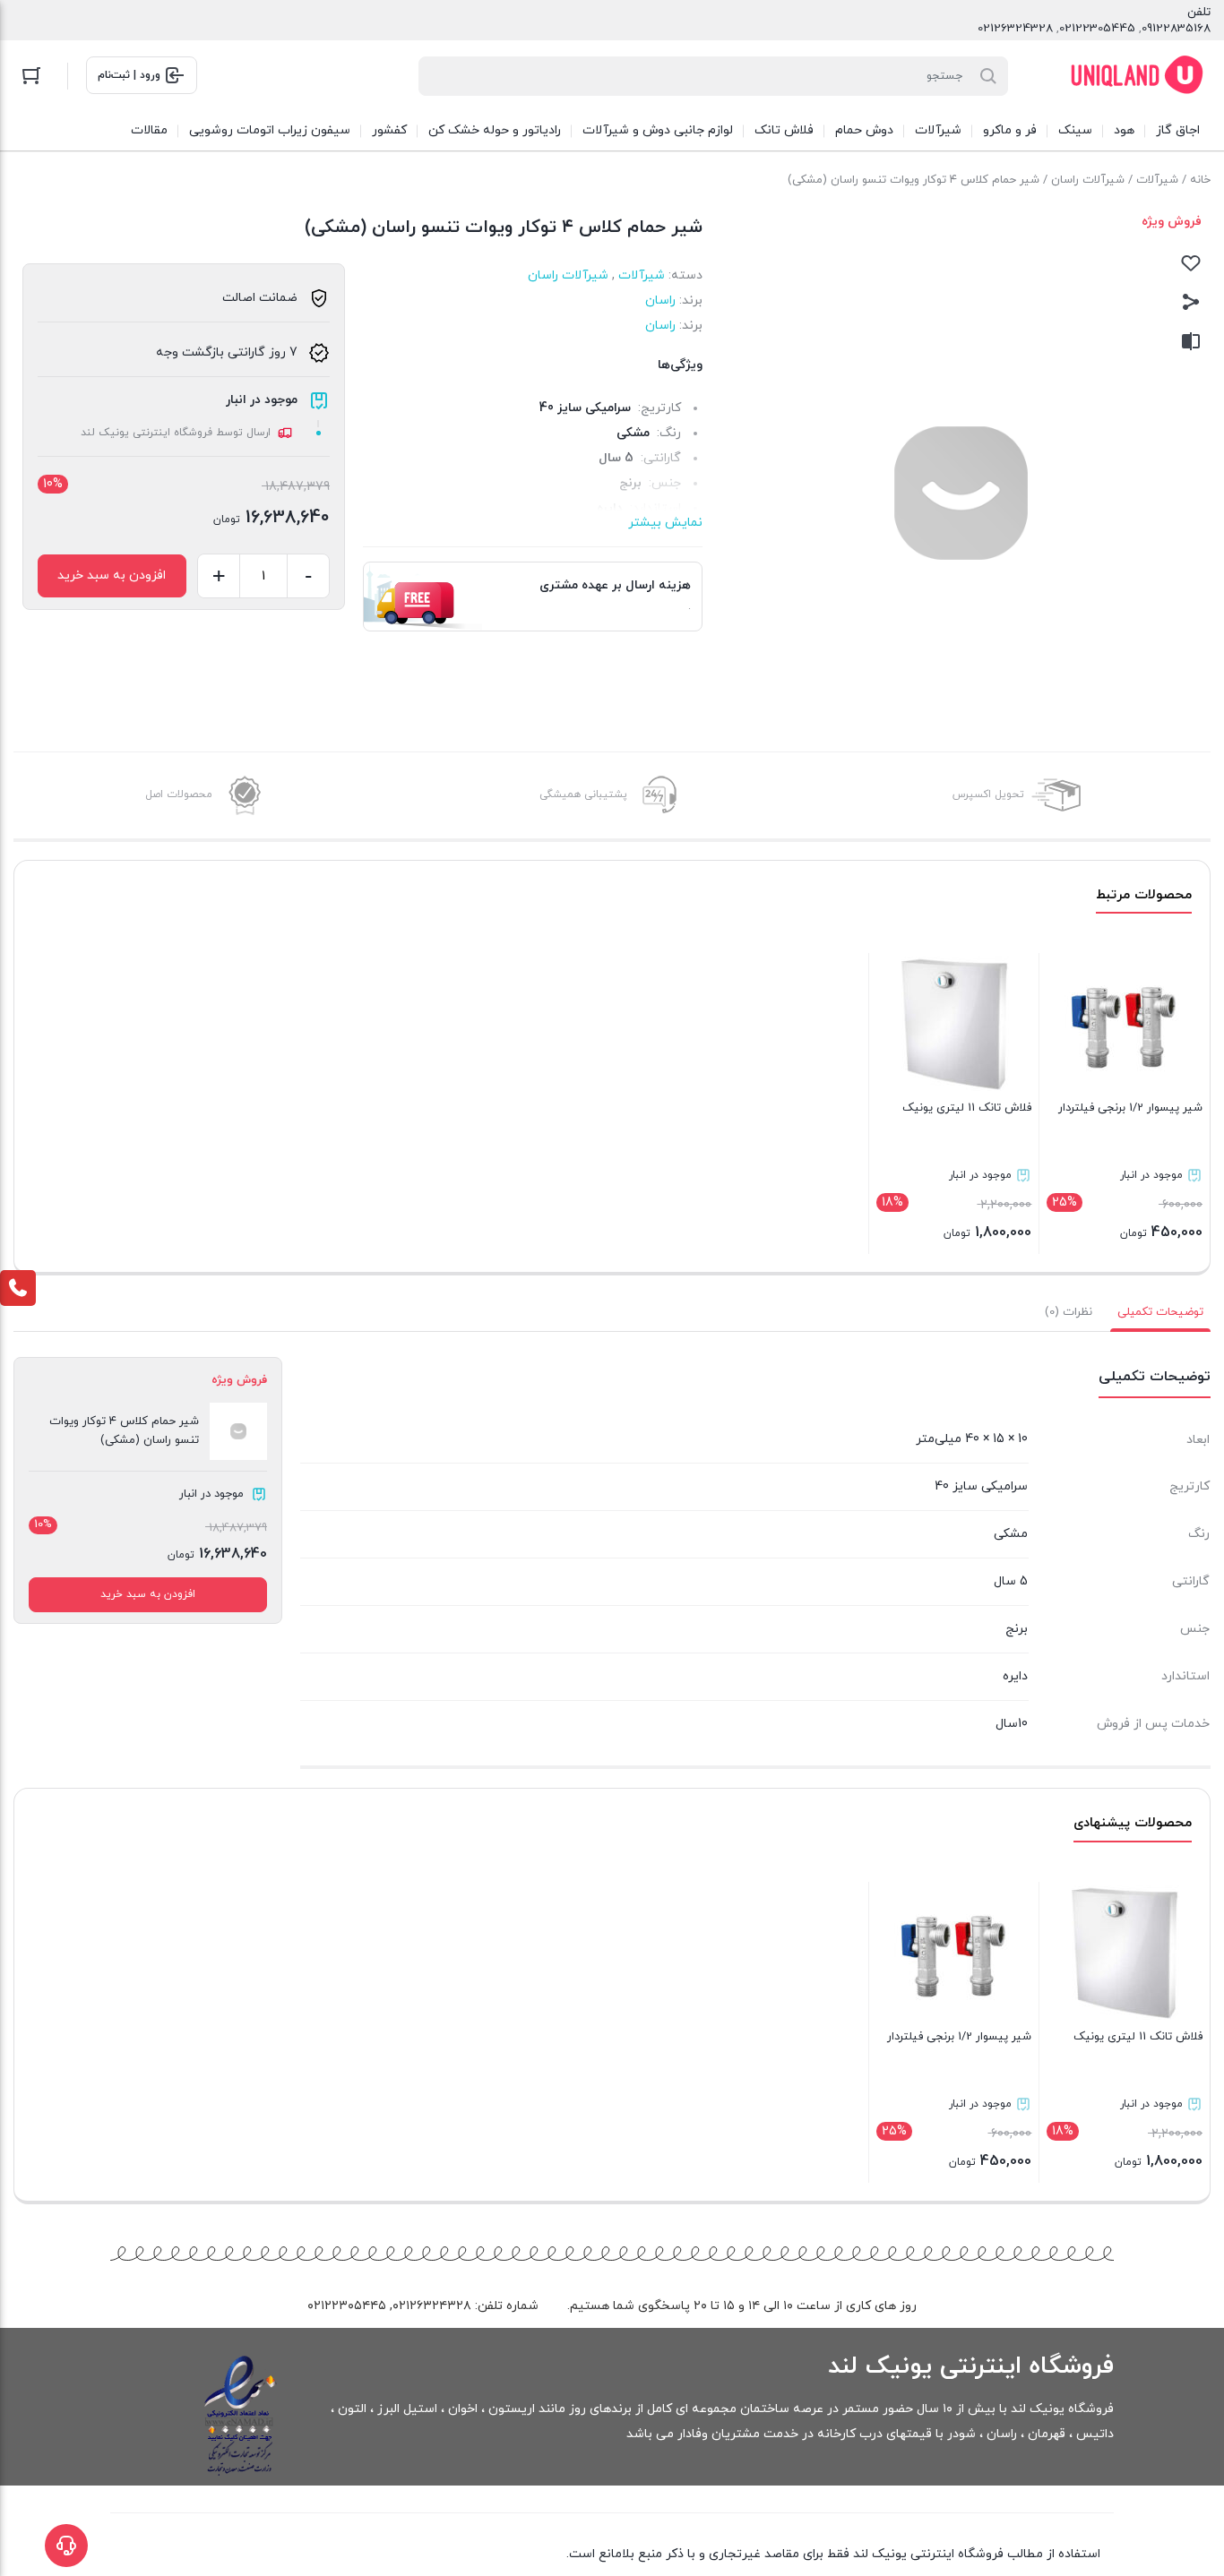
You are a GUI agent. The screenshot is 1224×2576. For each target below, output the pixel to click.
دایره (1015, 1676)
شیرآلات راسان (1088, 180)
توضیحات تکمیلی (1160, 1312)
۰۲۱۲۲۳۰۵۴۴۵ (347, 2306)
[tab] (1160, 1312)
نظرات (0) (1069, 1312)
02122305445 (1097, 29)
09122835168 (1176, 29)
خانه (1200, 180)
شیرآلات (1157, 180)
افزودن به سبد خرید (112, 575)
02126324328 (1015, 29)
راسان (660, 301)
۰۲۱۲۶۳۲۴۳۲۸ (432, 2306)
